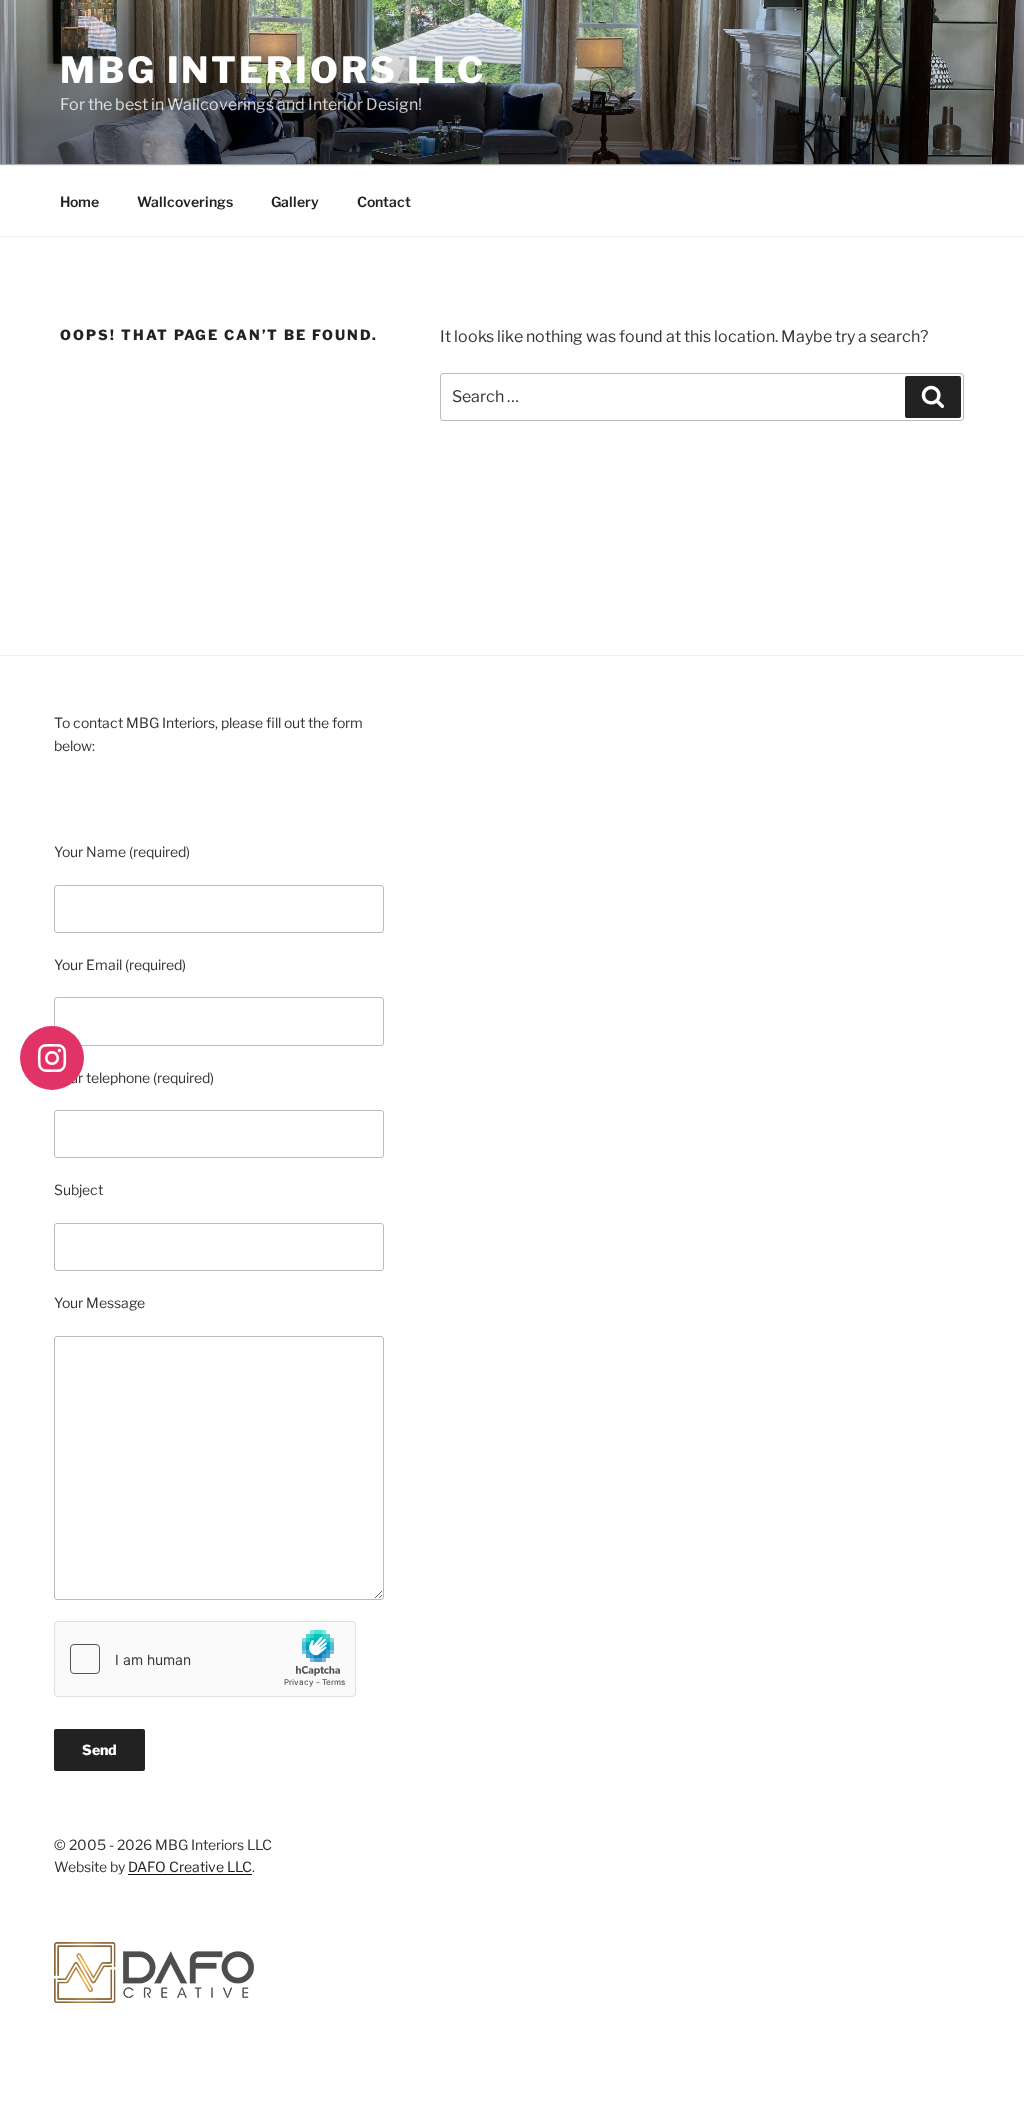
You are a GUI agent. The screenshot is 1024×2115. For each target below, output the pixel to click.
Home (79, 201)
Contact (384, 201)
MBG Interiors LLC (273, 70)
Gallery (295, 201)
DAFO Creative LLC (190, 1866)
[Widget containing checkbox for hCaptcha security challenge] (205, 1659)
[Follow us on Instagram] (52, 1058)
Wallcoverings (185, 201)
